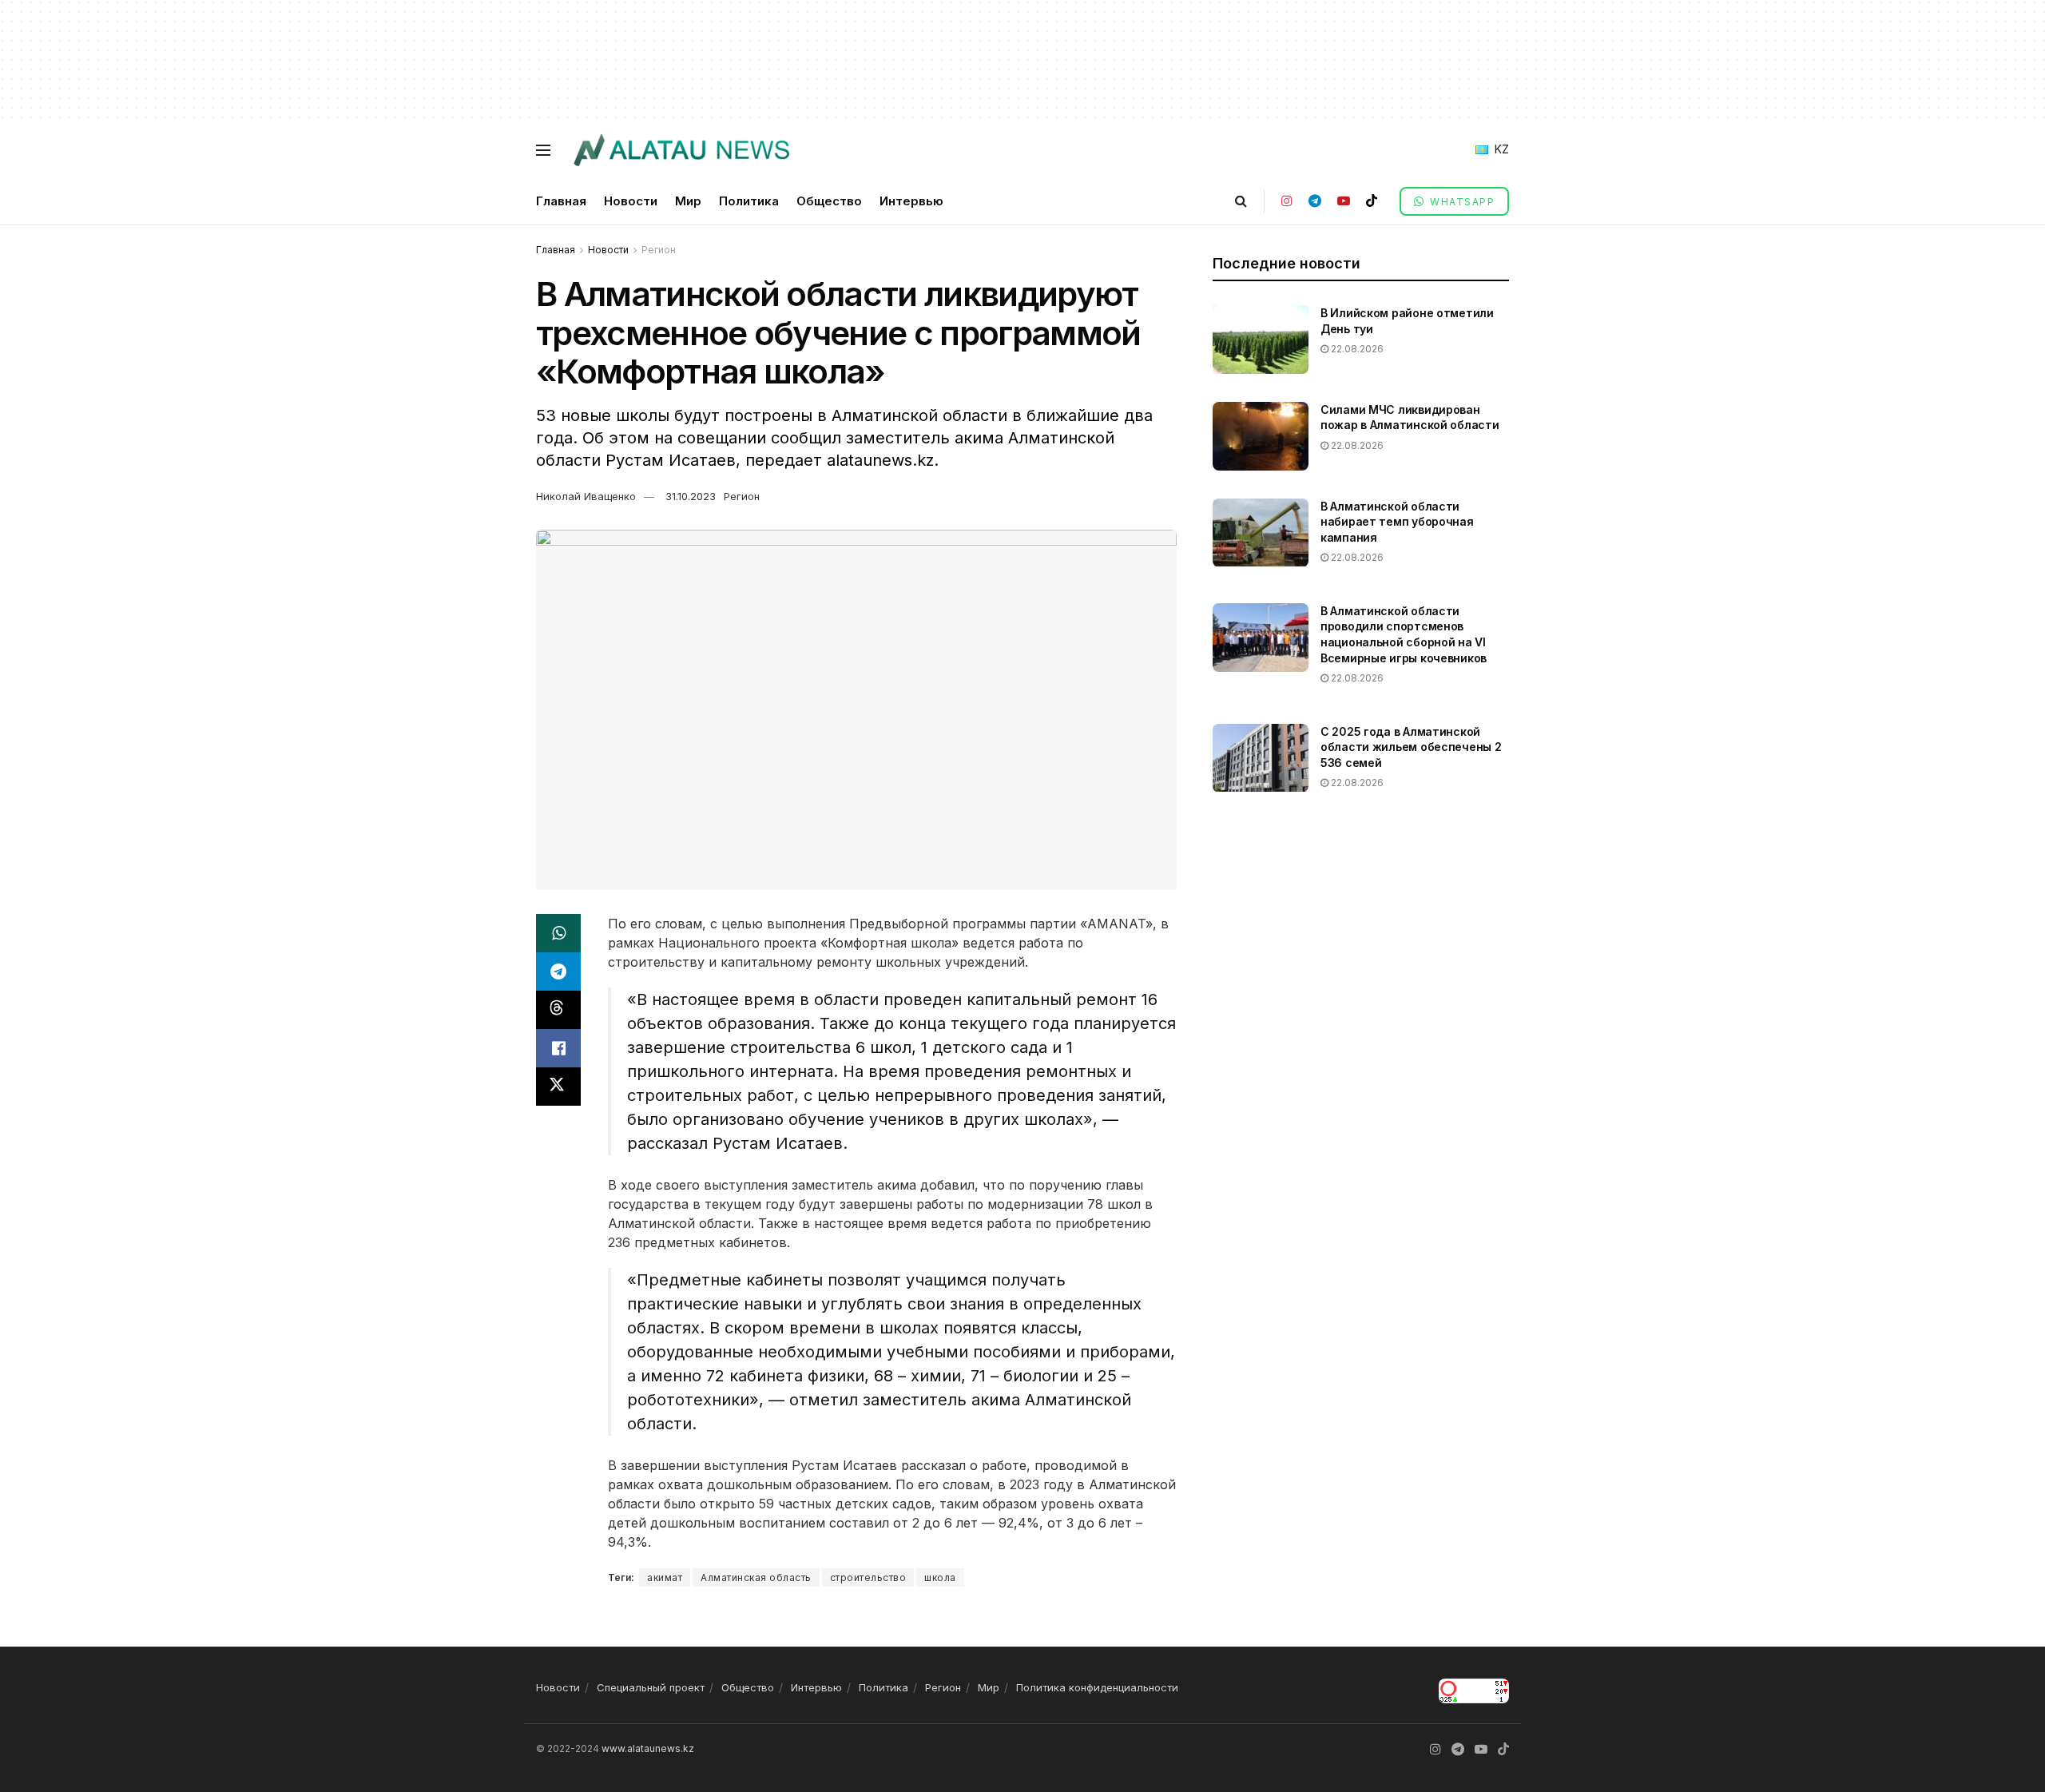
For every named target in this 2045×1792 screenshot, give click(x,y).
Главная (561, 201)
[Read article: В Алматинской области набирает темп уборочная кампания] (1261, 533)
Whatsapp (1461, 202)
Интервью (911, 201)
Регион (659, 250)
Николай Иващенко (586, 496)
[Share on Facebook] (558, 1048)
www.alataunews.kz (648, 1748)
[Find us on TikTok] (1372, 201)
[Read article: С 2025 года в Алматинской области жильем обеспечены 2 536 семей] (1261, 758)
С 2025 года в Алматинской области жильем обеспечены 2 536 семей (1411, 747)
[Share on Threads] (558, 1010)
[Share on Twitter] (558, 1087)
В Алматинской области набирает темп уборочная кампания (1397, 522)
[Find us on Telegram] (1315, 201)
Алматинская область (756, 1577)
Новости (631, 201)
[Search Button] (1241, 201)
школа (940, 1577)
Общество (829, 201)
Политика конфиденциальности (1097, 1687)
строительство (868, 1577)
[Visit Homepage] (681, 150)
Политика (749, 201)
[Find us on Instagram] (1287, 201)
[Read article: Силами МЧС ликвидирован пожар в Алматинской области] (1261, 436)
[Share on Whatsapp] (558, 933)
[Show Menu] (543, 150)
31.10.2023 (691, 496)
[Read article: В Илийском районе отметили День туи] (1261, 340)
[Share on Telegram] (558, 971)
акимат (665, 1577)
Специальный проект (651, 1687)
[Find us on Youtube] (1344, 201)
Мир (688, 201)
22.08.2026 (1356, 349)
